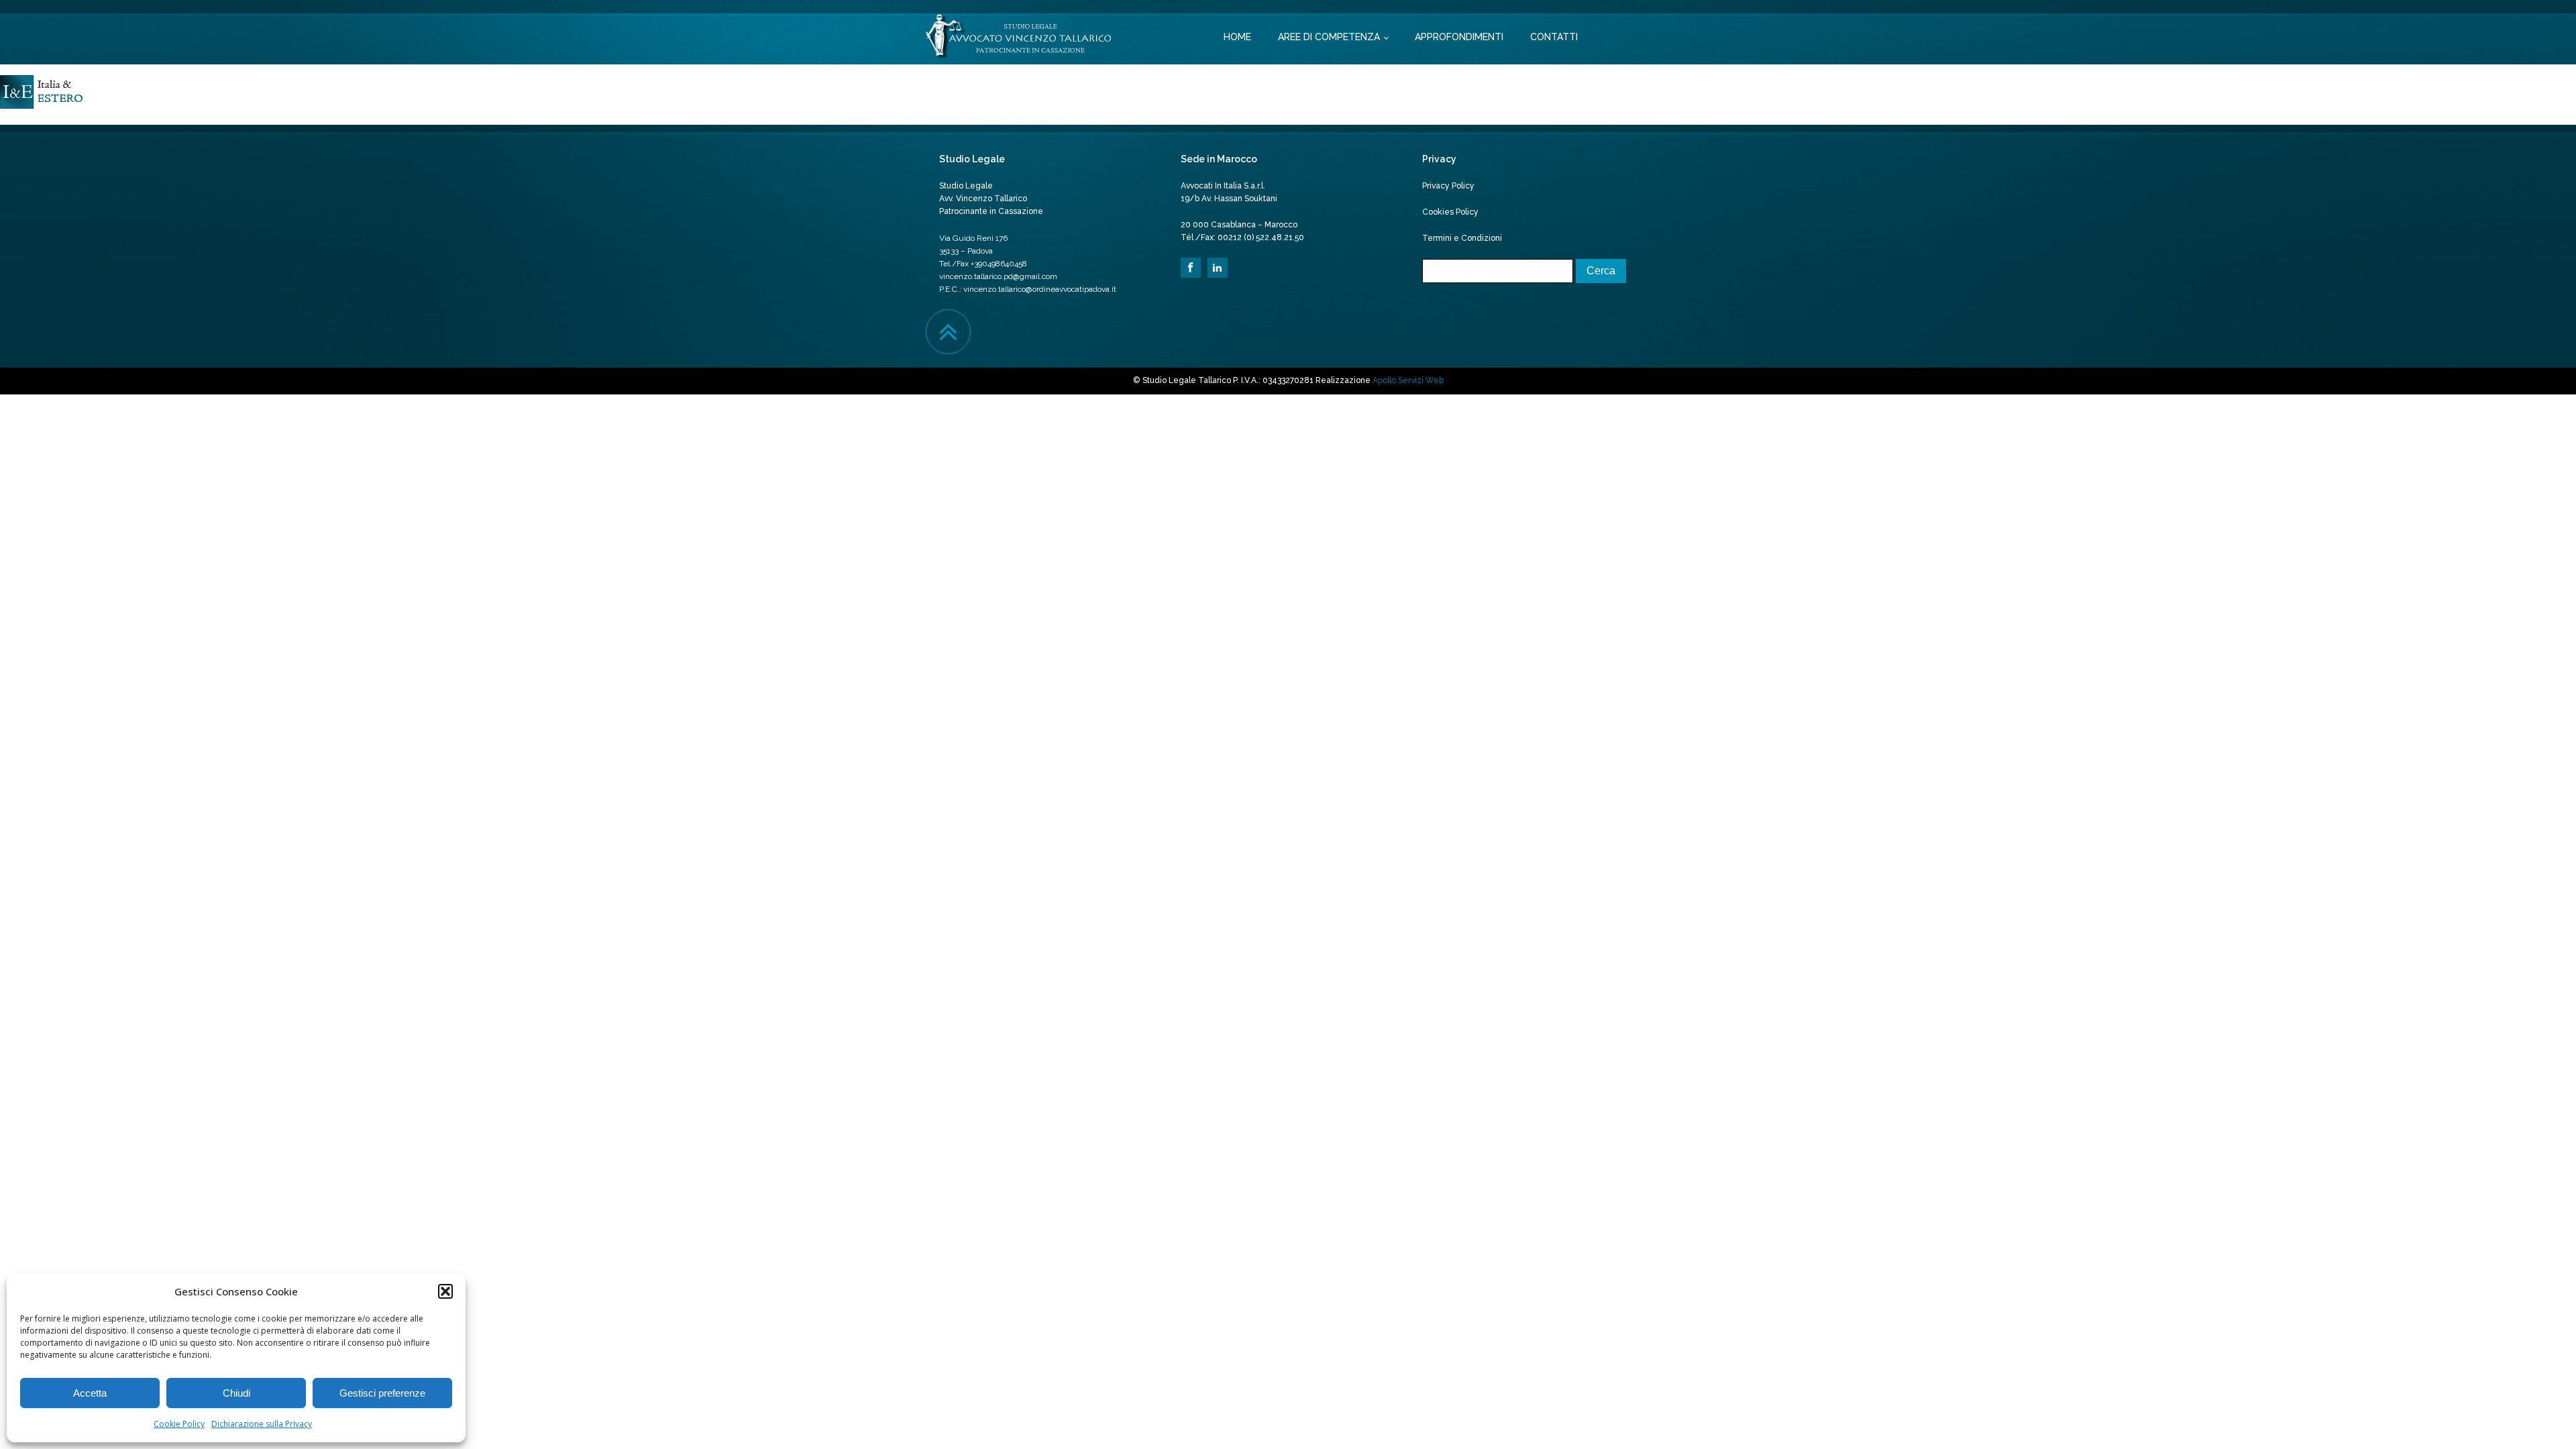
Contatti (1554, 37)
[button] (445, 1291)
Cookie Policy (179, 1424)
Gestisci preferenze (382, 1393)
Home (1237, 37)
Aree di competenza (1329, 37)
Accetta (90, 1393)
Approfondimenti (1459, 37)
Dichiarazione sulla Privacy (262, 1424)
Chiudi (236, 1393)
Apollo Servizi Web (1408, 380)
